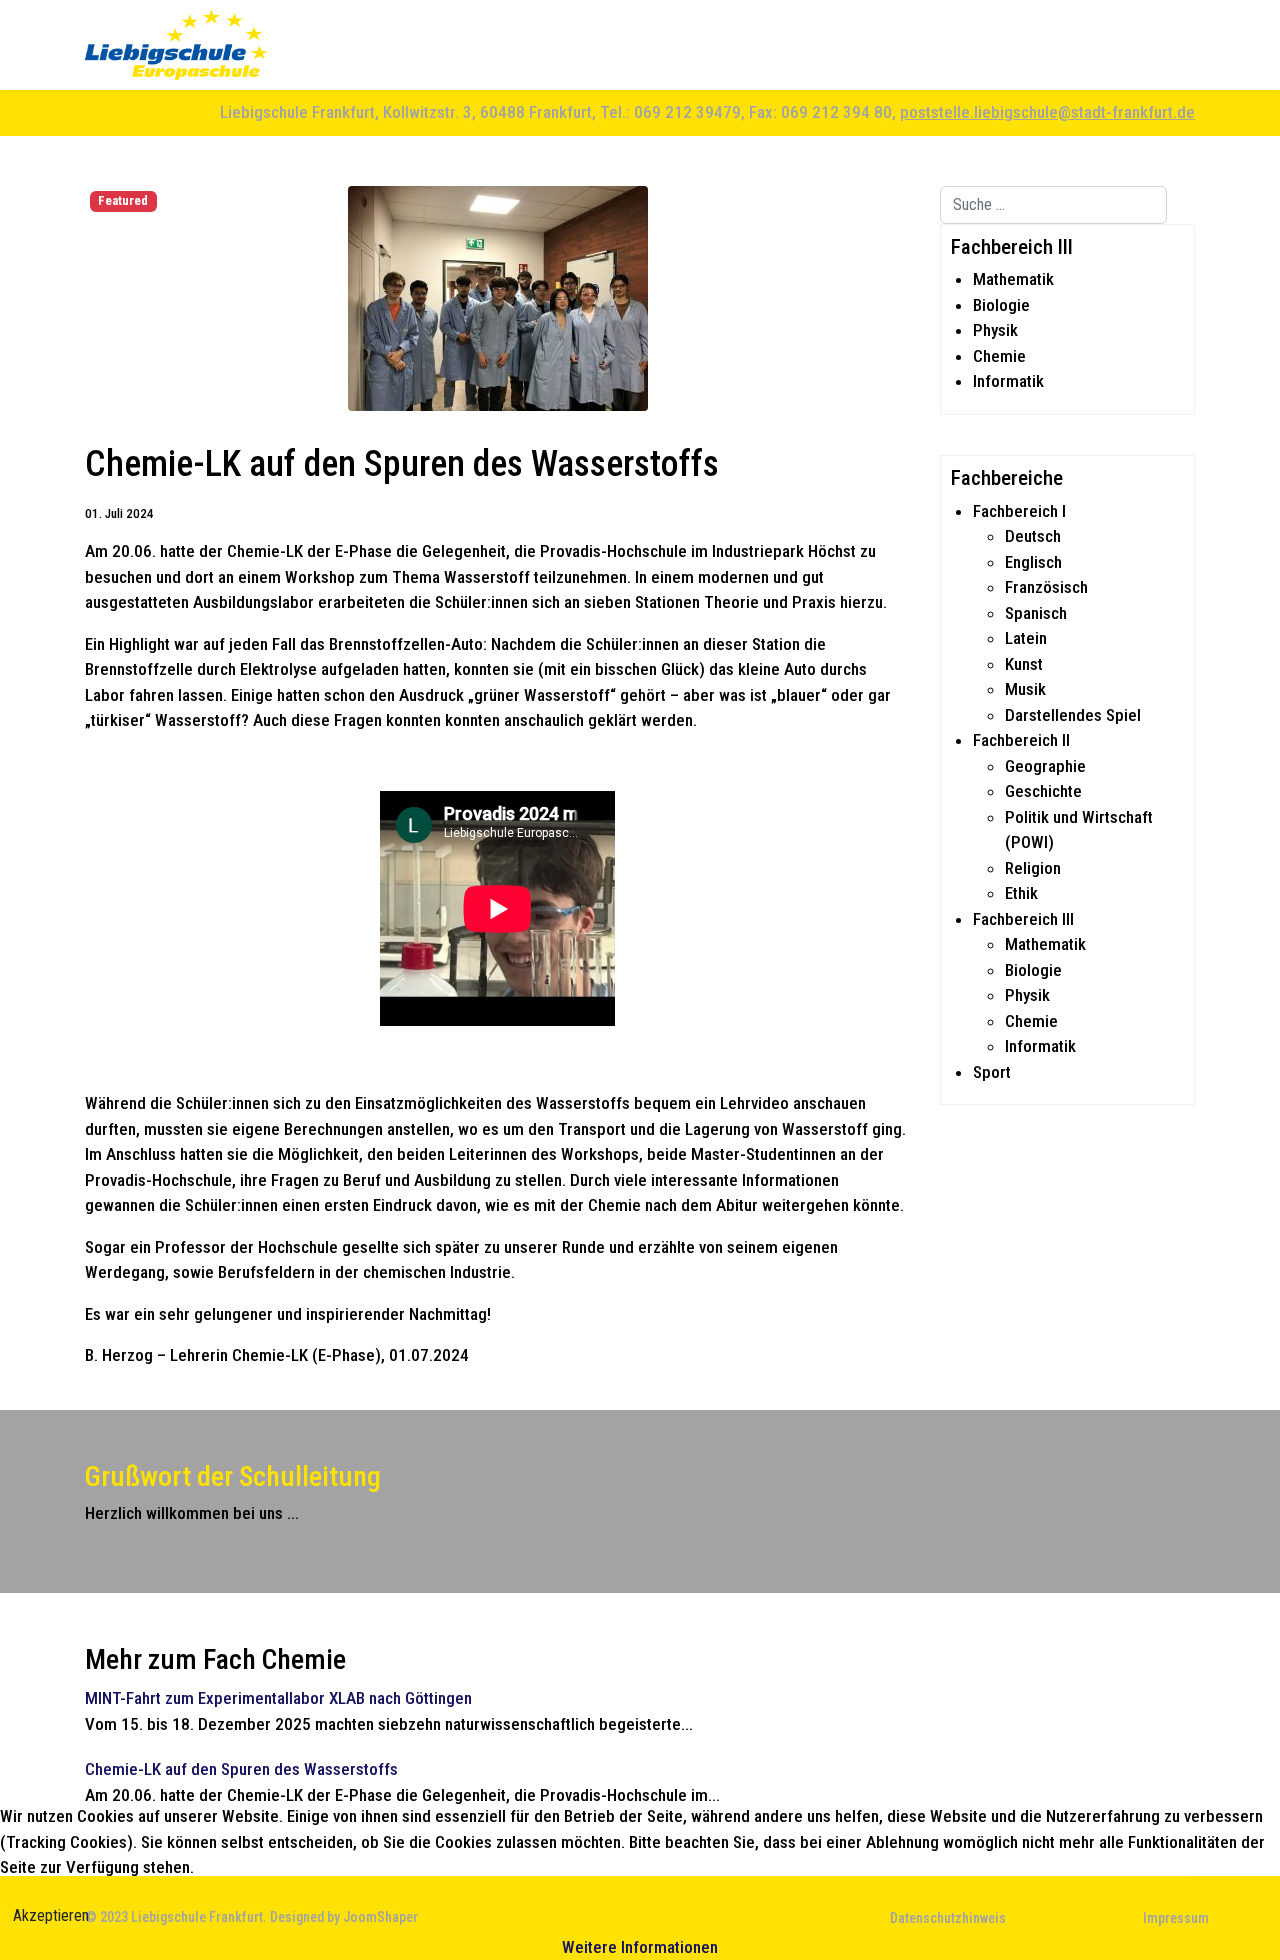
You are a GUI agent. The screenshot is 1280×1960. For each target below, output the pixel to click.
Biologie (1001, 305)
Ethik (1021, 893)
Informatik (1008, 381)
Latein (1026, 638)
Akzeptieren (51, 1915)
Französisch (1046, 587)
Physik (995, 330)
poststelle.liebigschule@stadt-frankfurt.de (1047, 112)
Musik (1025, 689)
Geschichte (1043, 791)
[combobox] (1053, 205)
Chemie (999, 356)
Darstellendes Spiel (1073, 715)
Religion (1033, 868)
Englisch (1033, 562)
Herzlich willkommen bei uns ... (192, 1513)
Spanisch (1036, 613)
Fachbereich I (1019, 511)
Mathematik (1013, 279)
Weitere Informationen (640, 1947)
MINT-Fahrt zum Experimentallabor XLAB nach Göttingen (278, 1698)
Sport (992, 1072)
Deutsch (1033, 536)
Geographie (1045, 766)
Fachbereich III (1023, 919)
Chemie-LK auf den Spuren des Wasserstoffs (241, 1769)
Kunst (1024, 664)
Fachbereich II (1021, 740)
